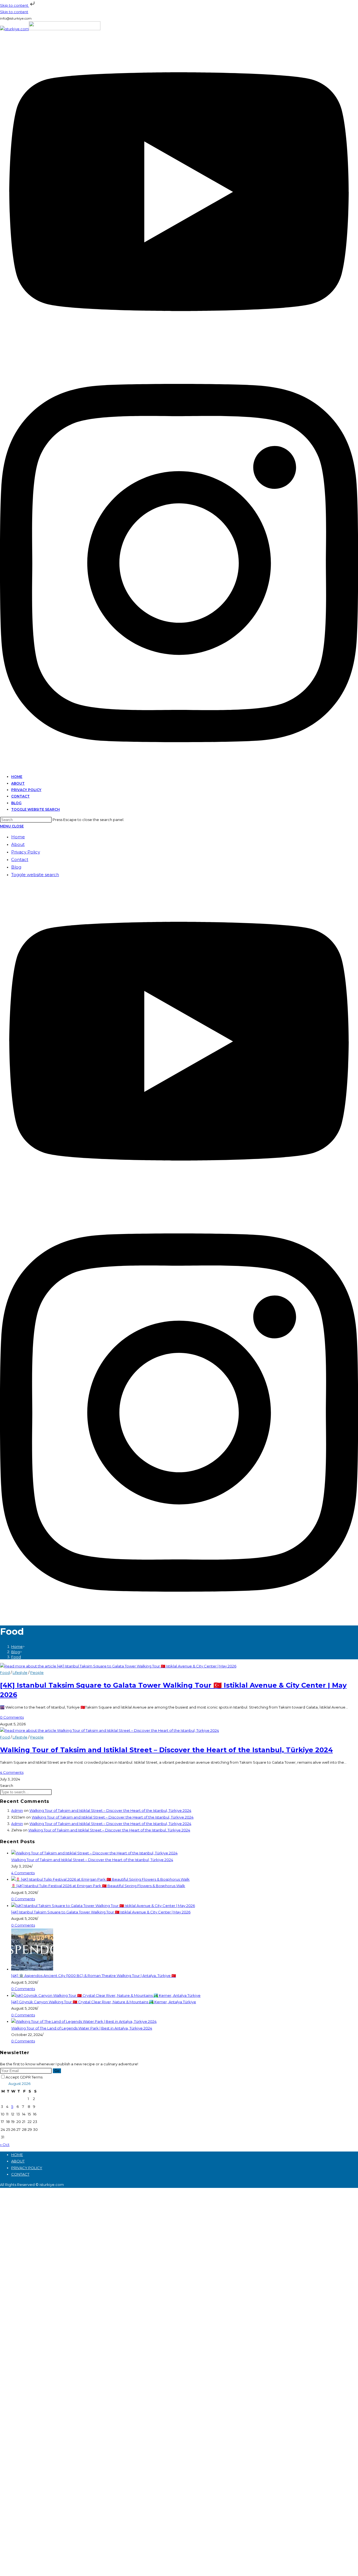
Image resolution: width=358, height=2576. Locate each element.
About (18, 844)
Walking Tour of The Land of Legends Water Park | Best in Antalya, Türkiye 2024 (82, 2028)
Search (7, 1786)
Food (16, 1657)
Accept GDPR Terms (24, 2077)
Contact (20, 859)
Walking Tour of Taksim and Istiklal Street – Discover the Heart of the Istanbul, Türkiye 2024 (166, 1750)
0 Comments (12, 1717)
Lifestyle (20, 1672)
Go (57, 2071)
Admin (17, 1810)
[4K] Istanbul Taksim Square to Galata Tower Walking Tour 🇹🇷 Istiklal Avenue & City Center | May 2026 (101, 1912)
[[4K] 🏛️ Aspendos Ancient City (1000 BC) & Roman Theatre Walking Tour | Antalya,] (32, 1969)
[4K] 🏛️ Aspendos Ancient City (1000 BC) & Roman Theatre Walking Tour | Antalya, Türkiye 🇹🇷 (94, 1976)
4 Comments (12, 1772)
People (37, 1672)
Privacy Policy (26, 852)
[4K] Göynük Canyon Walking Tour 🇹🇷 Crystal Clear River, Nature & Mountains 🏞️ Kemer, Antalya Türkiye (104, 2002)
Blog (16, 867)
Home (18, 837)
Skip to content (15, 5)
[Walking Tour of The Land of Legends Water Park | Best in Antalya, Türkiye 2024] (84, 2021)
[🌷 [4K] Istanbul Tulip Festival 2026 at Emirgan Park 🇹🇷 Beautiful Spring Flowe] (100, 1879)
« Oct (5, 2145)
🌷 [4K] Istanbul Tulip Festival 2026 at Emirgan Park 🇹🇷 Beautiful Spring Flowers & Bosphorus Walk (98, 1886)
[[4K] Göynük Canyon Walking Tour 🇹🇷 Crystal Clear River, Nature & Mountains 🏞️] (106, 1995)
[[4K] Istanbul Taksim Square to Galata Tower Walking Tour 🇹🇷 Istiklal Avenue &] (103, 1906)
